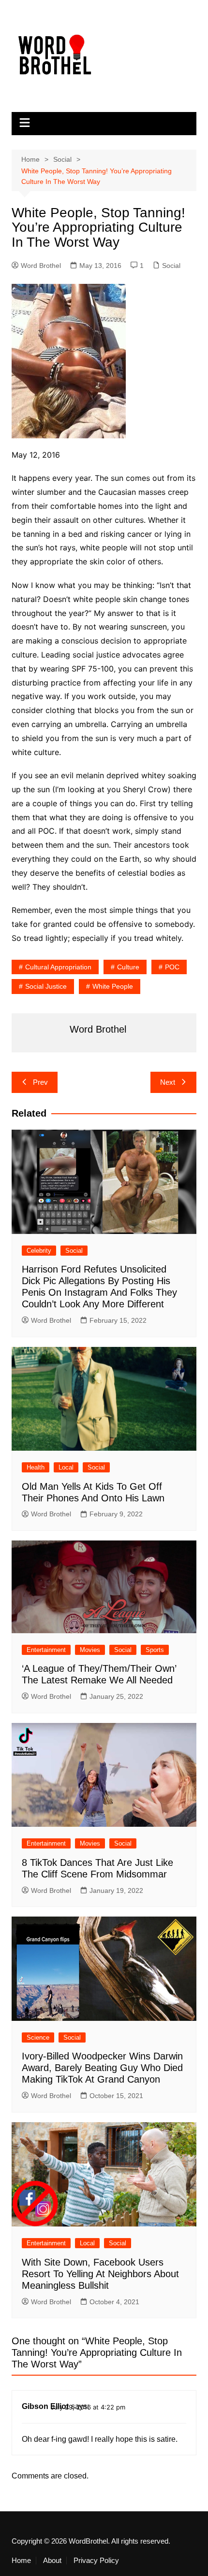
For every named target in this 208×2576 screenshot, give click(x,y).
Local (66, 1467)
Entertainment (46, 1650)
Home (21, 2561)
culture (128, 967)
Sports (155, 1650)
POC (172, 967)
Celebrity (39, 1251)
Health (36, 1467)
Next (168, 1082)
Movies (90, 1650)
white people (113, 986)
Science (38, 2037)
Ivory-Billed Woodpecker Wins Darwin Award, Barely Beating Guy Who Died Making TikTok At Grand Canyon (102, 2068)
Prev (40, 1082)
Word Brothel (41, 266)
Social (171, 266)
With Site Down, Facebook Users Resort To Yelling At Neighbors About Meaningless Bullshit (100, 2274)
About (52, 2561)
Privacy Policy (96, 2561)
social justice (46, 986)
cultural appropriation (58, 967)
